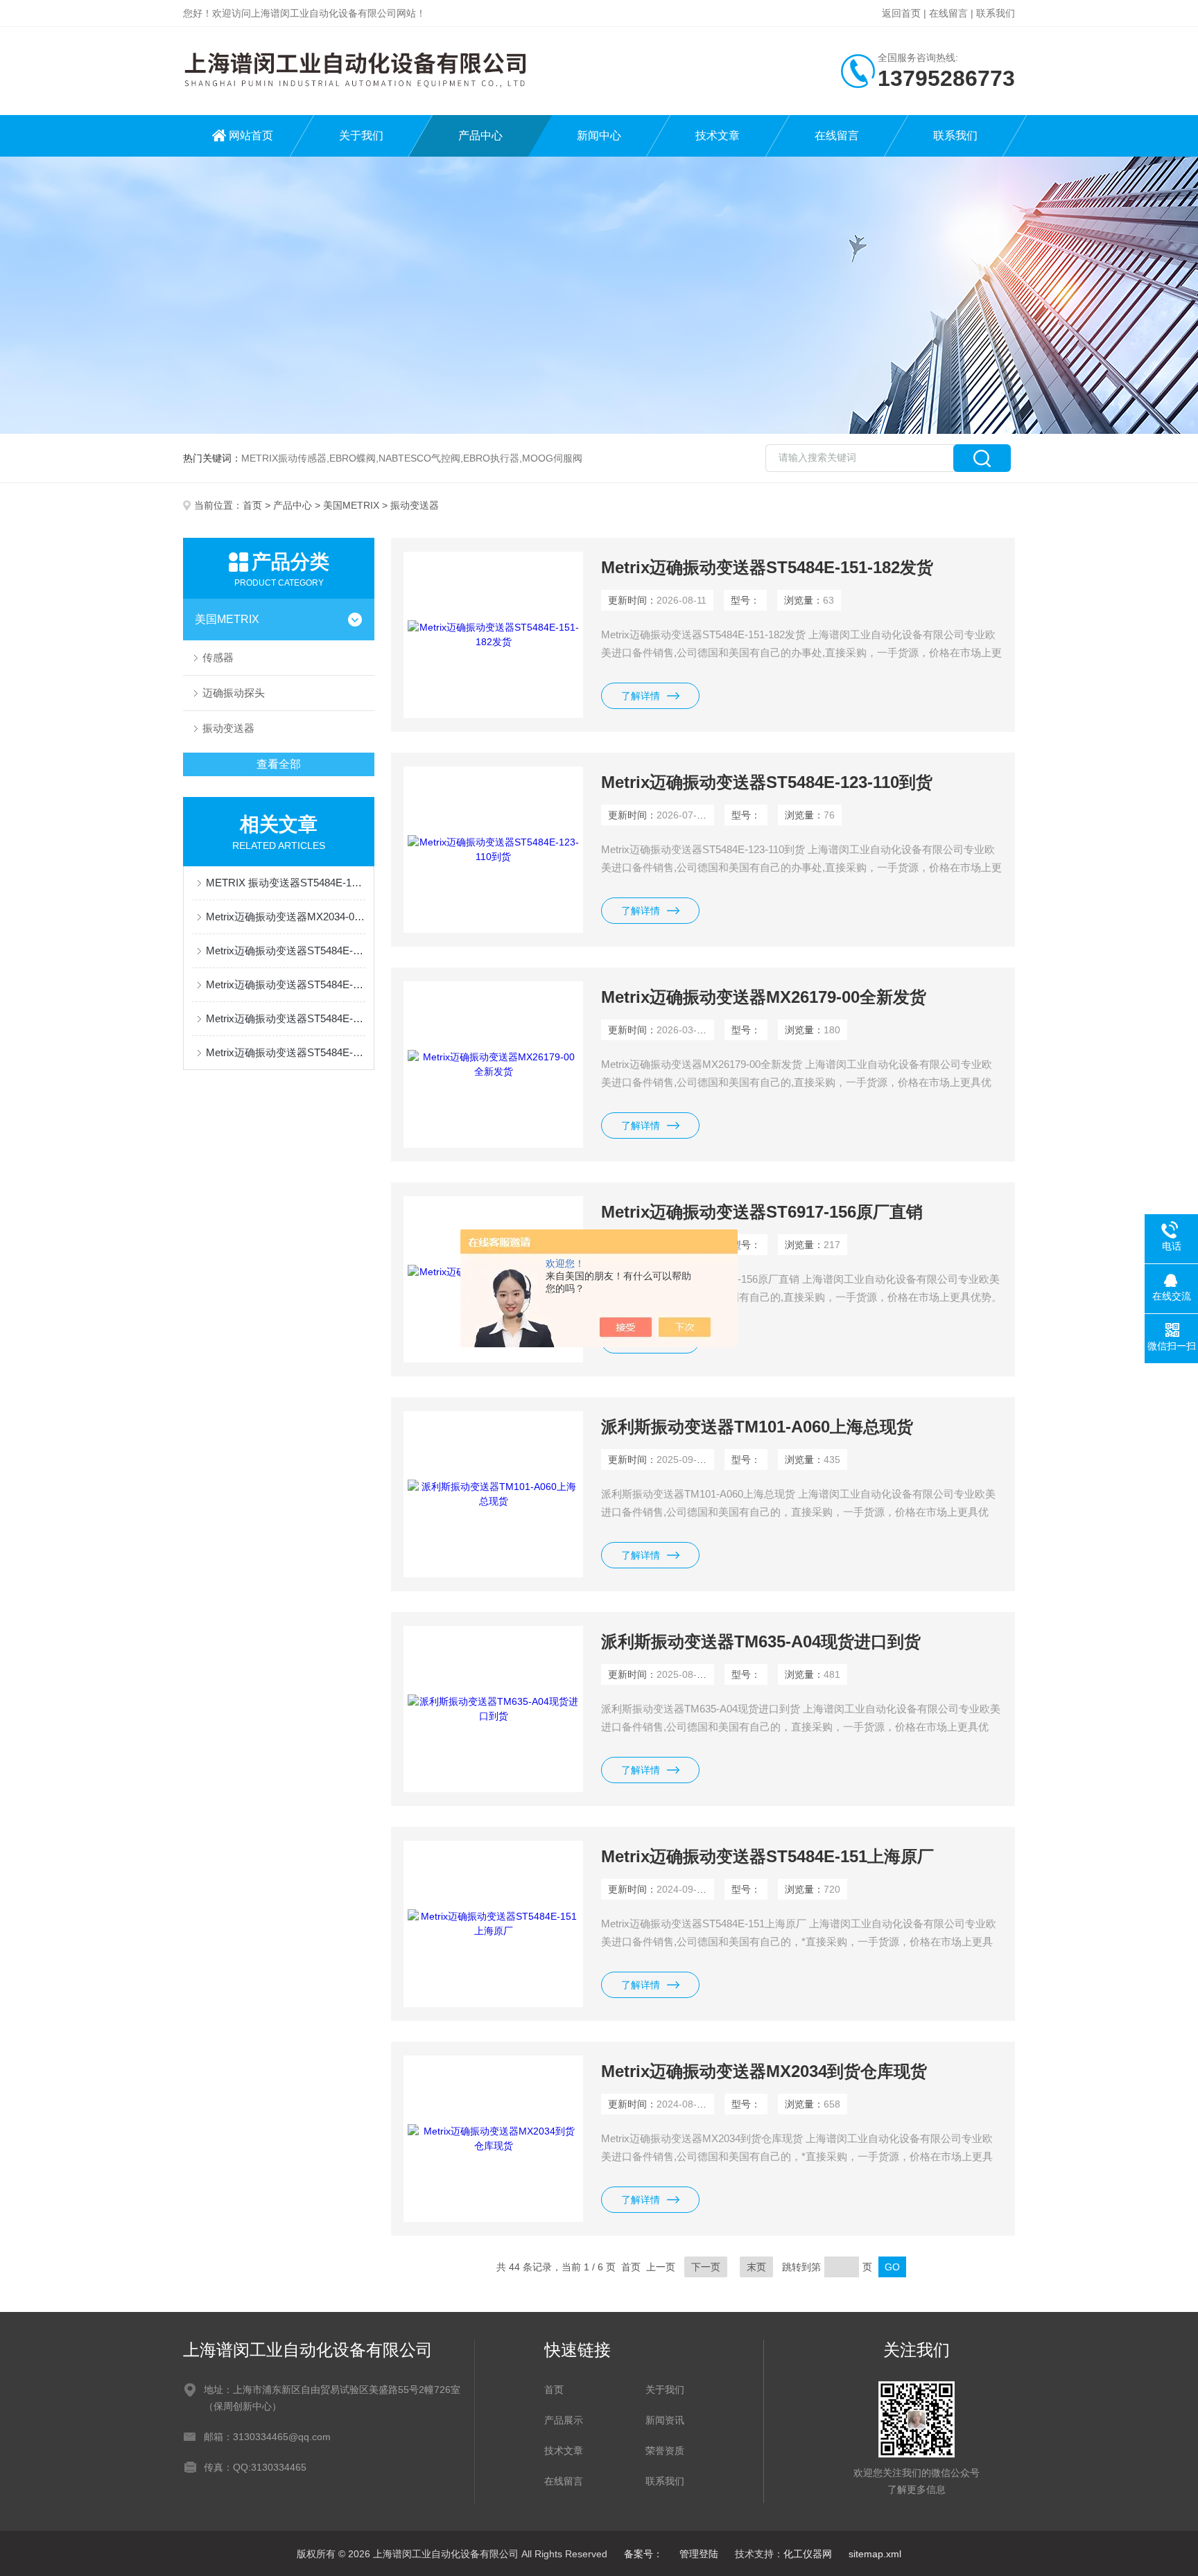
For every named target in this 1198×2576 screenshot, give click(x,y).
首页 (252, 505)
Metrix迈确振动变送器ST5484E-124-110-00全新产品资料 (286, 950)
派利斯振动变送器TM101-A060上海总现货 (757, 1427)
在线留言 (948, 13)
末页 (756, 2267)
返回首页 (901, 13)
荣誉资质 (665, 2451)
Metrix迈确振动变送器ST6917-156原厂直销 (762, 1212)
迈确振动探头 (234, 693)
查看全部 (279, 764)
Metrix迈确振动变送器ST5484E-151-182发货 (767, 567)
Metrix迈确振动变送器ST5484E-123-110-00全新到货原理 (286, 984)
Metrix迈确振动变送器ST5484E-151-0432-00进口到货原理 (286, 1018)
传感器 (218, 657)
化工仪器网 (808, 2554)
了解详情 (641, 696)
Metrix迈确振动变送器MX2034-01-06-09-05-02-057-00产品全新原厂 (286, 917)
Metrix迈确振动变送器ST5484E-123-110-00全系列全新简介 (286, 1052)
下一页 (706, 2267)
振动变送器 (228, 728)
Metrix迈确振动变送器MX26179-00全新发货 (764, 997)
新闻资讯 (665, 2420)
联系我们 (996, 13)
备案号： (643, 2554)
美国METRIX (351, 505)
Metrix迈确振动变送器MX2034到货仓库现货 (764, 2071)
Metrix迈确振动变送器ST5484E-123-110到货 (767, 782)
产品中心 (480, 135)
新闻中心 (599, 135)
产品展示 (564, 2420)
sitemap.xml (875, 2554)
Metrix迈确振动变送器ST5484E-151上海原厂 (767, 1856)
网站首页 (251, 135)
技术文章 (718, 135)
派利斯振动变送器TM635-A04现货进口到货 (761, 1641)
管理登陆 (699, 2554)
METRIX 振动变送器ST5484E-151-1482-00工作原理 (286, 883)
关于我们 (361, 135)
